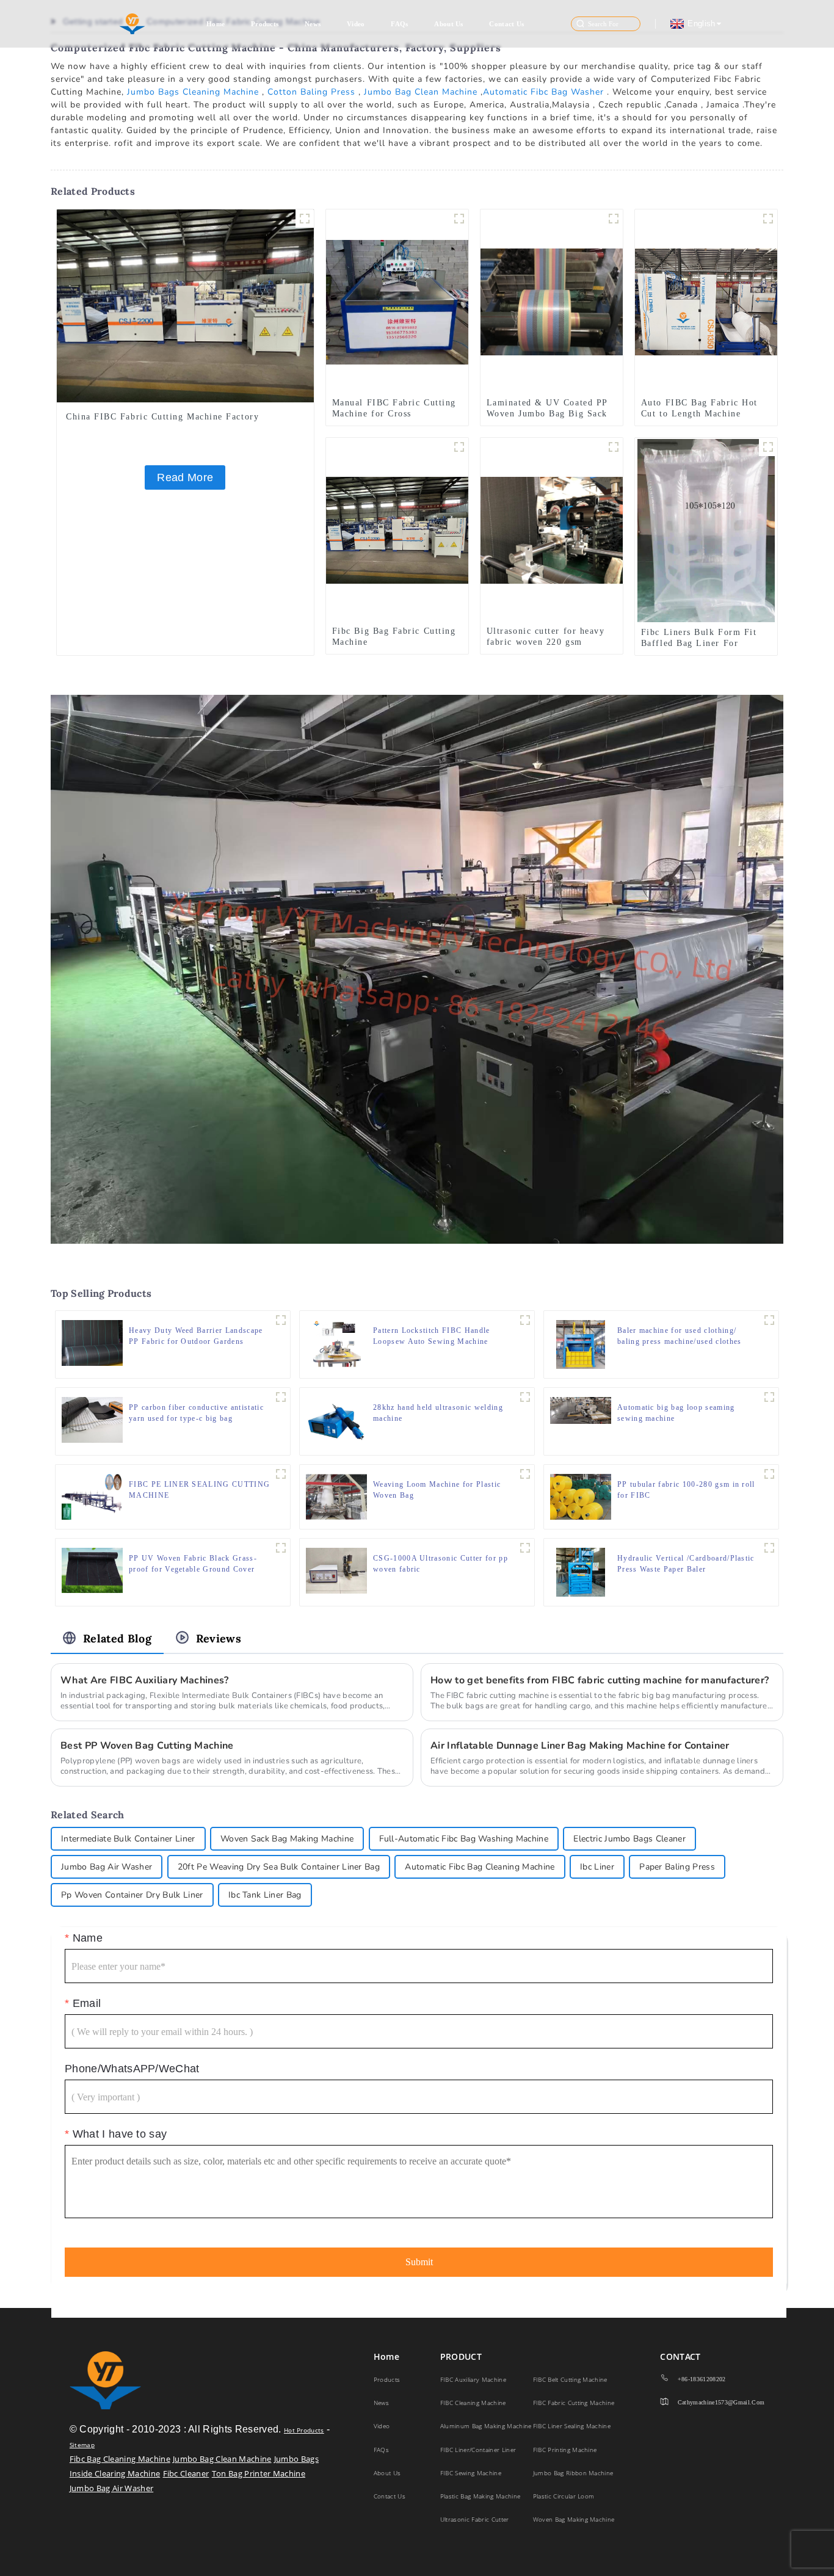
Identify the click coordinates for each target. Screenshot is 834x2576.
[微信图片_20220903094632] (305, 219)
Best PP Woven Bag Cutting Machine (147, 1746)
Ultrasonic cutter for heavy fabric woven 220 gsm (546, 637)
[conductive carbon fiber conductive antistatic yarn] (281, 1397)
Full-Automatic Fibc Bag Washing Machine (464, 1839)
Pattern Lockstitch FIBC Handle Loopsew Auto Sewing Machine (432, 1336)
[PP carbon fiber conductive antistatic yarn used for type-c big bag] (92, 1419)
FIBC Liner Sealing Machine (572, 2426)
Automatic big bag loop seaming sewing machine (676, 1413)
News (313, 24)
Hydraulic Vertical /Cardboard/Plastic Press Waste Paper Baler (686, 1564)
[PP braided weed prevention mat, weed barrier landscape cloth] (281, 1548)
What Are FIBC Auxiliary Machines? (145, 1680)
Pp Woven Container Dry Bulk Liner (132, 1895)
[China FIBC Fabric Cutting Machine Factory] (185, 305)
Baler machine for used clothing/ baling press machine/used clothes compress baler (680, 1337)
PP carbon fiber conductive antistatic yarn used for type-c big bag (196, 1413)
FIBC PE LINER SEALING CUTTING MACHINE (199, 1490)
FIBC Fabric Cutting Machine (574, 2403)
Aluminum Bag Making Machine (486, 2426)
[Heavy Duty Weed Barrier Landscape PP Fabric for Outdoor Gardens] (92, 1342)
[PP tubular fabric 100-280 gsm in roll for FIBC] (581, 1496)
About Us (449, 24)
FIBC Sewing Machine (471, 2473)
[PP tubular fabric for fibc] (614, 219)
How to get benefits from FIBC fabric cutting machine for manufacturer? (600, 1680)
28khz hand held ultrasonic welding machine (438, 1413)
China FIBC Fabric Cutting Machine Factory (162, 417)
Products (265, 24)
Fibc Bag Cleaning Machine (120, 2459)
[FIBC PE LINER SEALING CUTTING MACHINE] (92, 1496)
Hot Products (304, 2430)
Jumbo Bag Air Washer (107, 1867)
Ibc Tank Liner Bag (265, 1895)
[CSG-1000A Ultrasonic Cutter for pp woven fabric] (336, 1570)
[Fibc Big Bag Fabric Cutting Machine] (397, 529)
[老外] (768, 447)
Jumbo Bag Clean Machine (421, 92)
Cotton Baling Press (311, 92)
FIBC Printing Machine (565, 2450)
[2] (769, 1474)
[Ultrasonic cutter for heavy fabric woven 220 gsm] (552, 529)
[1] (768, 219)
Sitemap (82, 2445)
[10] (459, 219)
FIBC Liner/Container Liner (478, 2450)
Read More (185, 477)
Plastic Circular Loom (564, 2496)
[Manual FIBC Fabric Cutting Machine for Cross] (397, 301)
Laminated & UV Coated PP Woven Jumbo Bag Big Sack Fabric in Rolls (547, 414)
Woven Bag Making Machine (574, 2519)
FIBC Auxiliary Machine (473, 2379)
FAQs (399, 24)
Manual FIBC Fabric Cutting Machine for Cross (394, 408)
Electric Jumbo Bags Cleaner (629, 1839)
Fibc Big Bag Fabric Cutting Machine (394, 637)
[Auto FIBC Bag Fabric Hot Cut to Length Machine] (706, 301)
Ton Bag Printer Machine (259, 2473)
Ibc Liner (597, 1867)
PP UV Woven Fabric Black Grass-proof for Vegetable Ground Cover (193, 1564)
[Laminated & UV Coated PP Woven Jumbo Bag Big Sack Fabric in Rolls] (552, 301)
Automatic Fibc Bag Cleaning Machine (480, 1867)
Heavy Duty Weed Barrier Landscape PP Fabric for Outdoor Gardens (196, 1336)
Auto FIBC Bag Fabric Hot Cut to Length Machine (699, 408)
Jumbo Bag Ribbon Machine (573, 2473)
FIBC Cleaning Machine (473, 2403)
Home (216, 24)
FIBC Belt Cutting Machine (570, 2379)
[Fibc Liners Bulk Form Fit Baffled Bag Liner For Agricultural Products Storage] (706, 529)
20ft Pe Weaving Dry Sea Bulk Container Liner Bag (279, 1867)
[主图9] (281, 1320)
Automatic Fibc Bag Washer (543, 92)
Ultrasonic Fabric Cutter (475, 2519)
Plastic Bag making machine (480, 2496)
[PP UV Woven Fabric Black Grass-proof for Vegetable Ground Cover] (92, 1570)
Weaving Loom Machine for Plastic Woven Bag (437, 1490)
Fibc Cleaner (186, 2473)
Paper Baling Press (677, 1867)
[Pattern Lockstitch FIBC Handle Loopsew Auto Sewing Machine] (336, 1343)
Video (356, 24)
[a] (281, 1474)
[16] (769, 1320)
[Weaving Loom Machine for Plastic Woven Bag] (336, 1496)
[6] (525, 1397)
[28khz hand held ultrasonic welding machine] (336, 1420)
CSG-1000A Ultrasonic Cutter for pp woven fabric (441, 1564)
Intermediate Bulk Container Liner (128, 1839)
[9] (614, 447)
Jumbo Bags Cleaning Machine (193, 92)
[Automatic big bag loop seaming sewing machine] (581, 1409)
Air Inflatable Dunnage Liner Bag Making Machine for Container (580, 1746)
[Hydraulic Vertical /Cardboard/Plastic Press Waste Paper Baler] (581, 1571)
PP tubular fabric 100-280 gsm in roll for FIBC (686, 1490)
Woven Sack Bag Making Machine (287, 1839)
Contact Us (506, 24)
